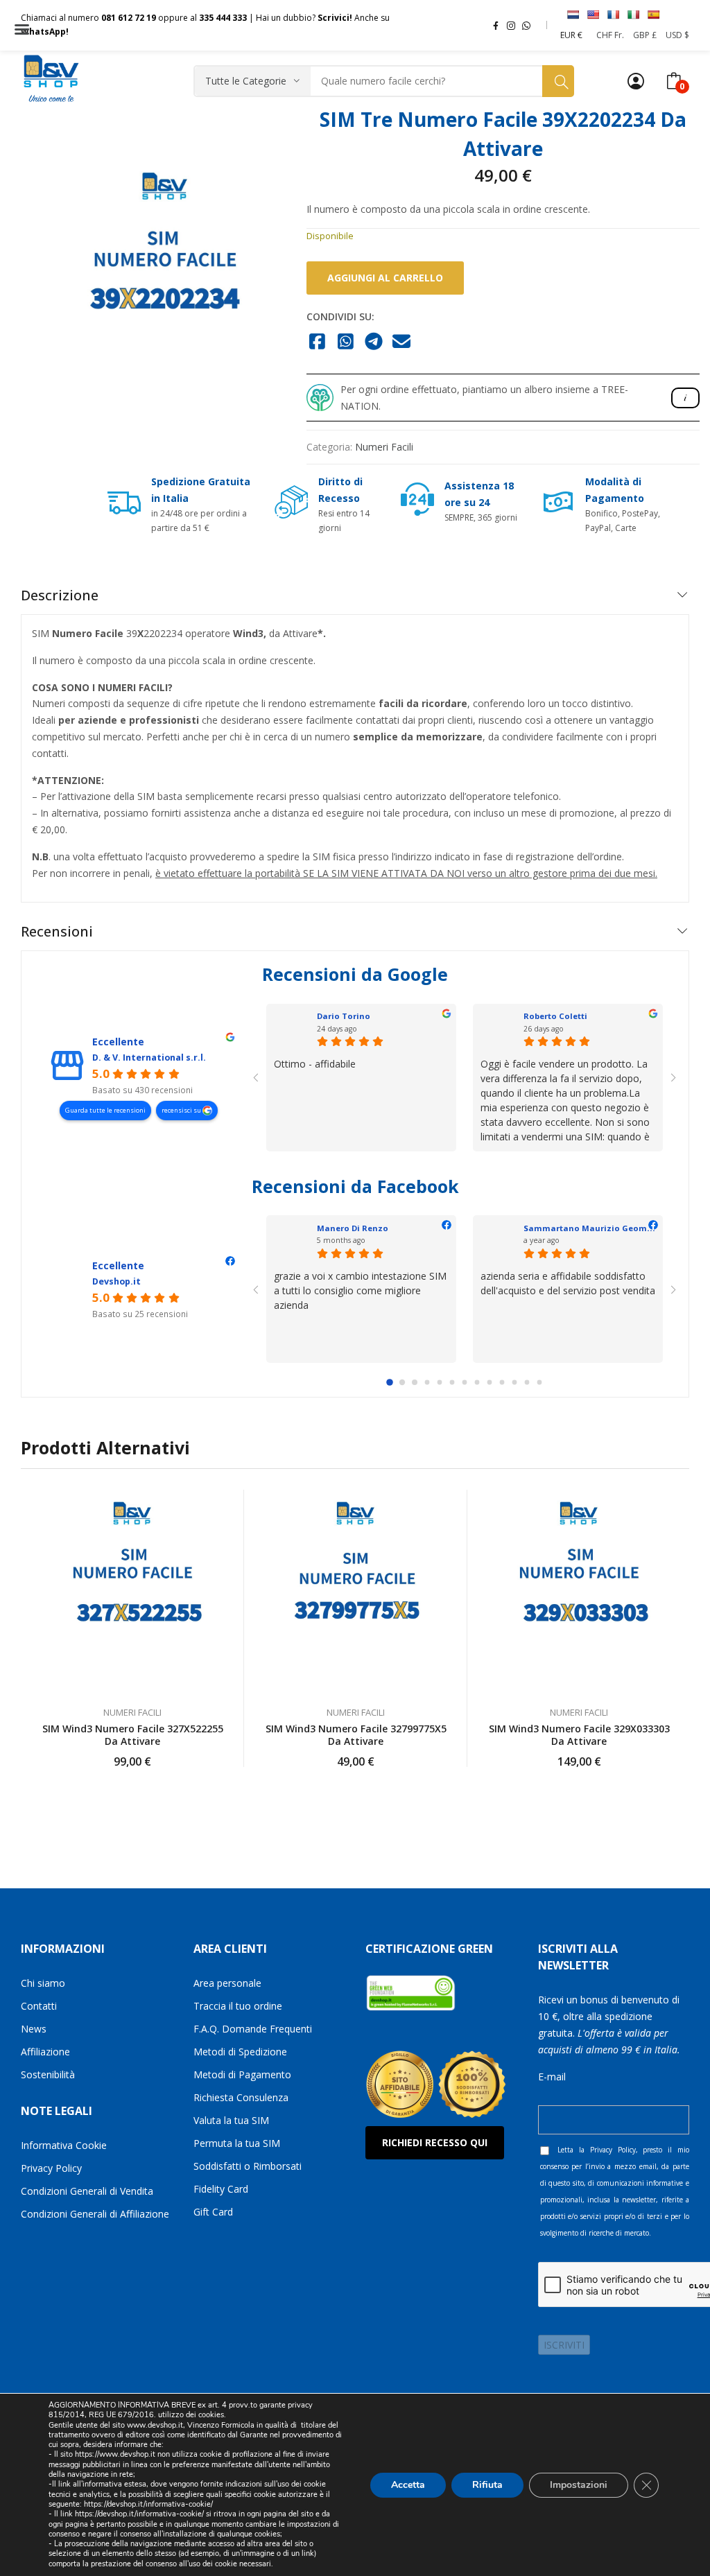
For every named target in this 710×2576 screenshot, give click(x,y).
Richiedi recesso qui (435, 2142)
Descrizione (60, 595)
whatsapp (526, 25)
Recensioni (57, 931)
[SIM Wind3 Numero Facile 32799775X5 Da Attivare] (356, 1591)
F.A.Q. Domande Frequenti (253, 2029)
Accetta (408, 2484)
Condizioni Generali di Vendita (87, 2191)
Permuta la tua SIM (237, 2143)
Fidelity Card (221, 2189)
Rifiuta (487, 2484)
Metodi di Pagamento (242, 2074)
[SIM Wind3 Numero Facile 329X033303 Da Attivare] (579, 1591)
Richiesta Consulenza (241, 2097)
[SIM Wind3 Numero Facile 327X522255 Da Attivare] (132, 1591)
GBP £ (645, 35)
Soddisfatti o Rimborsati (248, 2166)
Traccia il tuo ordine (238, 2006)
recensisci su (182, 1110)
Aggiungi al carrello (385, 278)
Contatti (39, 2006)
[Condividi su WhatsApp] (346, 342)
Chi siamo (43, 1983)
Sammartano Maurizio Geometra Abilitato (613, 1228)
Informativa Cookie (64, 2145)
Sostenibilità (48, 2074)
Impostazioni (579, 2484)
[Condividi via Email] (402, 342)
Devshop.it (116, 1281)
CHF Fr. (610, 35)
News (34, 2029)
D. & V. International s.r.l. (149, 1058)
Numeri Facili (384, 447)
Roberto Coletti (555, 1016)
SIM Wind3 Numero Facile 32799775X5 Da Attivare (356, 1735)
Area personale (227, 1983)
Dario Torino (344, 1016)
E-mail (552, 2077)
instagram (511, 25)
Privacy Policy (51, 2168)
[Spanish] (653, 15)
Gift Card (213, 2212)
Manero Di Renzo (353, 1228)
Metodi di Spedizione (240, 2052)
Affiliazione (45, 2052)
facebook (496, 25)
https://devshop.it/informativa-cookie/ (148, 2504)
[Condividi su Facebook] (318, 342)
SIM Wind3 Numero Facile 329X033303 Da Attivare (579, 1735)
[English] (593, 15)
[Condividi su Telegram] (374, 342)
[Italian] (633, 15)
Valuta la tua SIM (231, 2120)
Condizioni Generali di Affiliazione (95, 2214)
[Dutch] (573, 15)
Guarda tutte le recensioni (105, 1110)
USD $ (677, 35)
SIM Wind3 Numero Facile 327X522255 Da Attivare (133, 1735)
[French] (613, 15)
